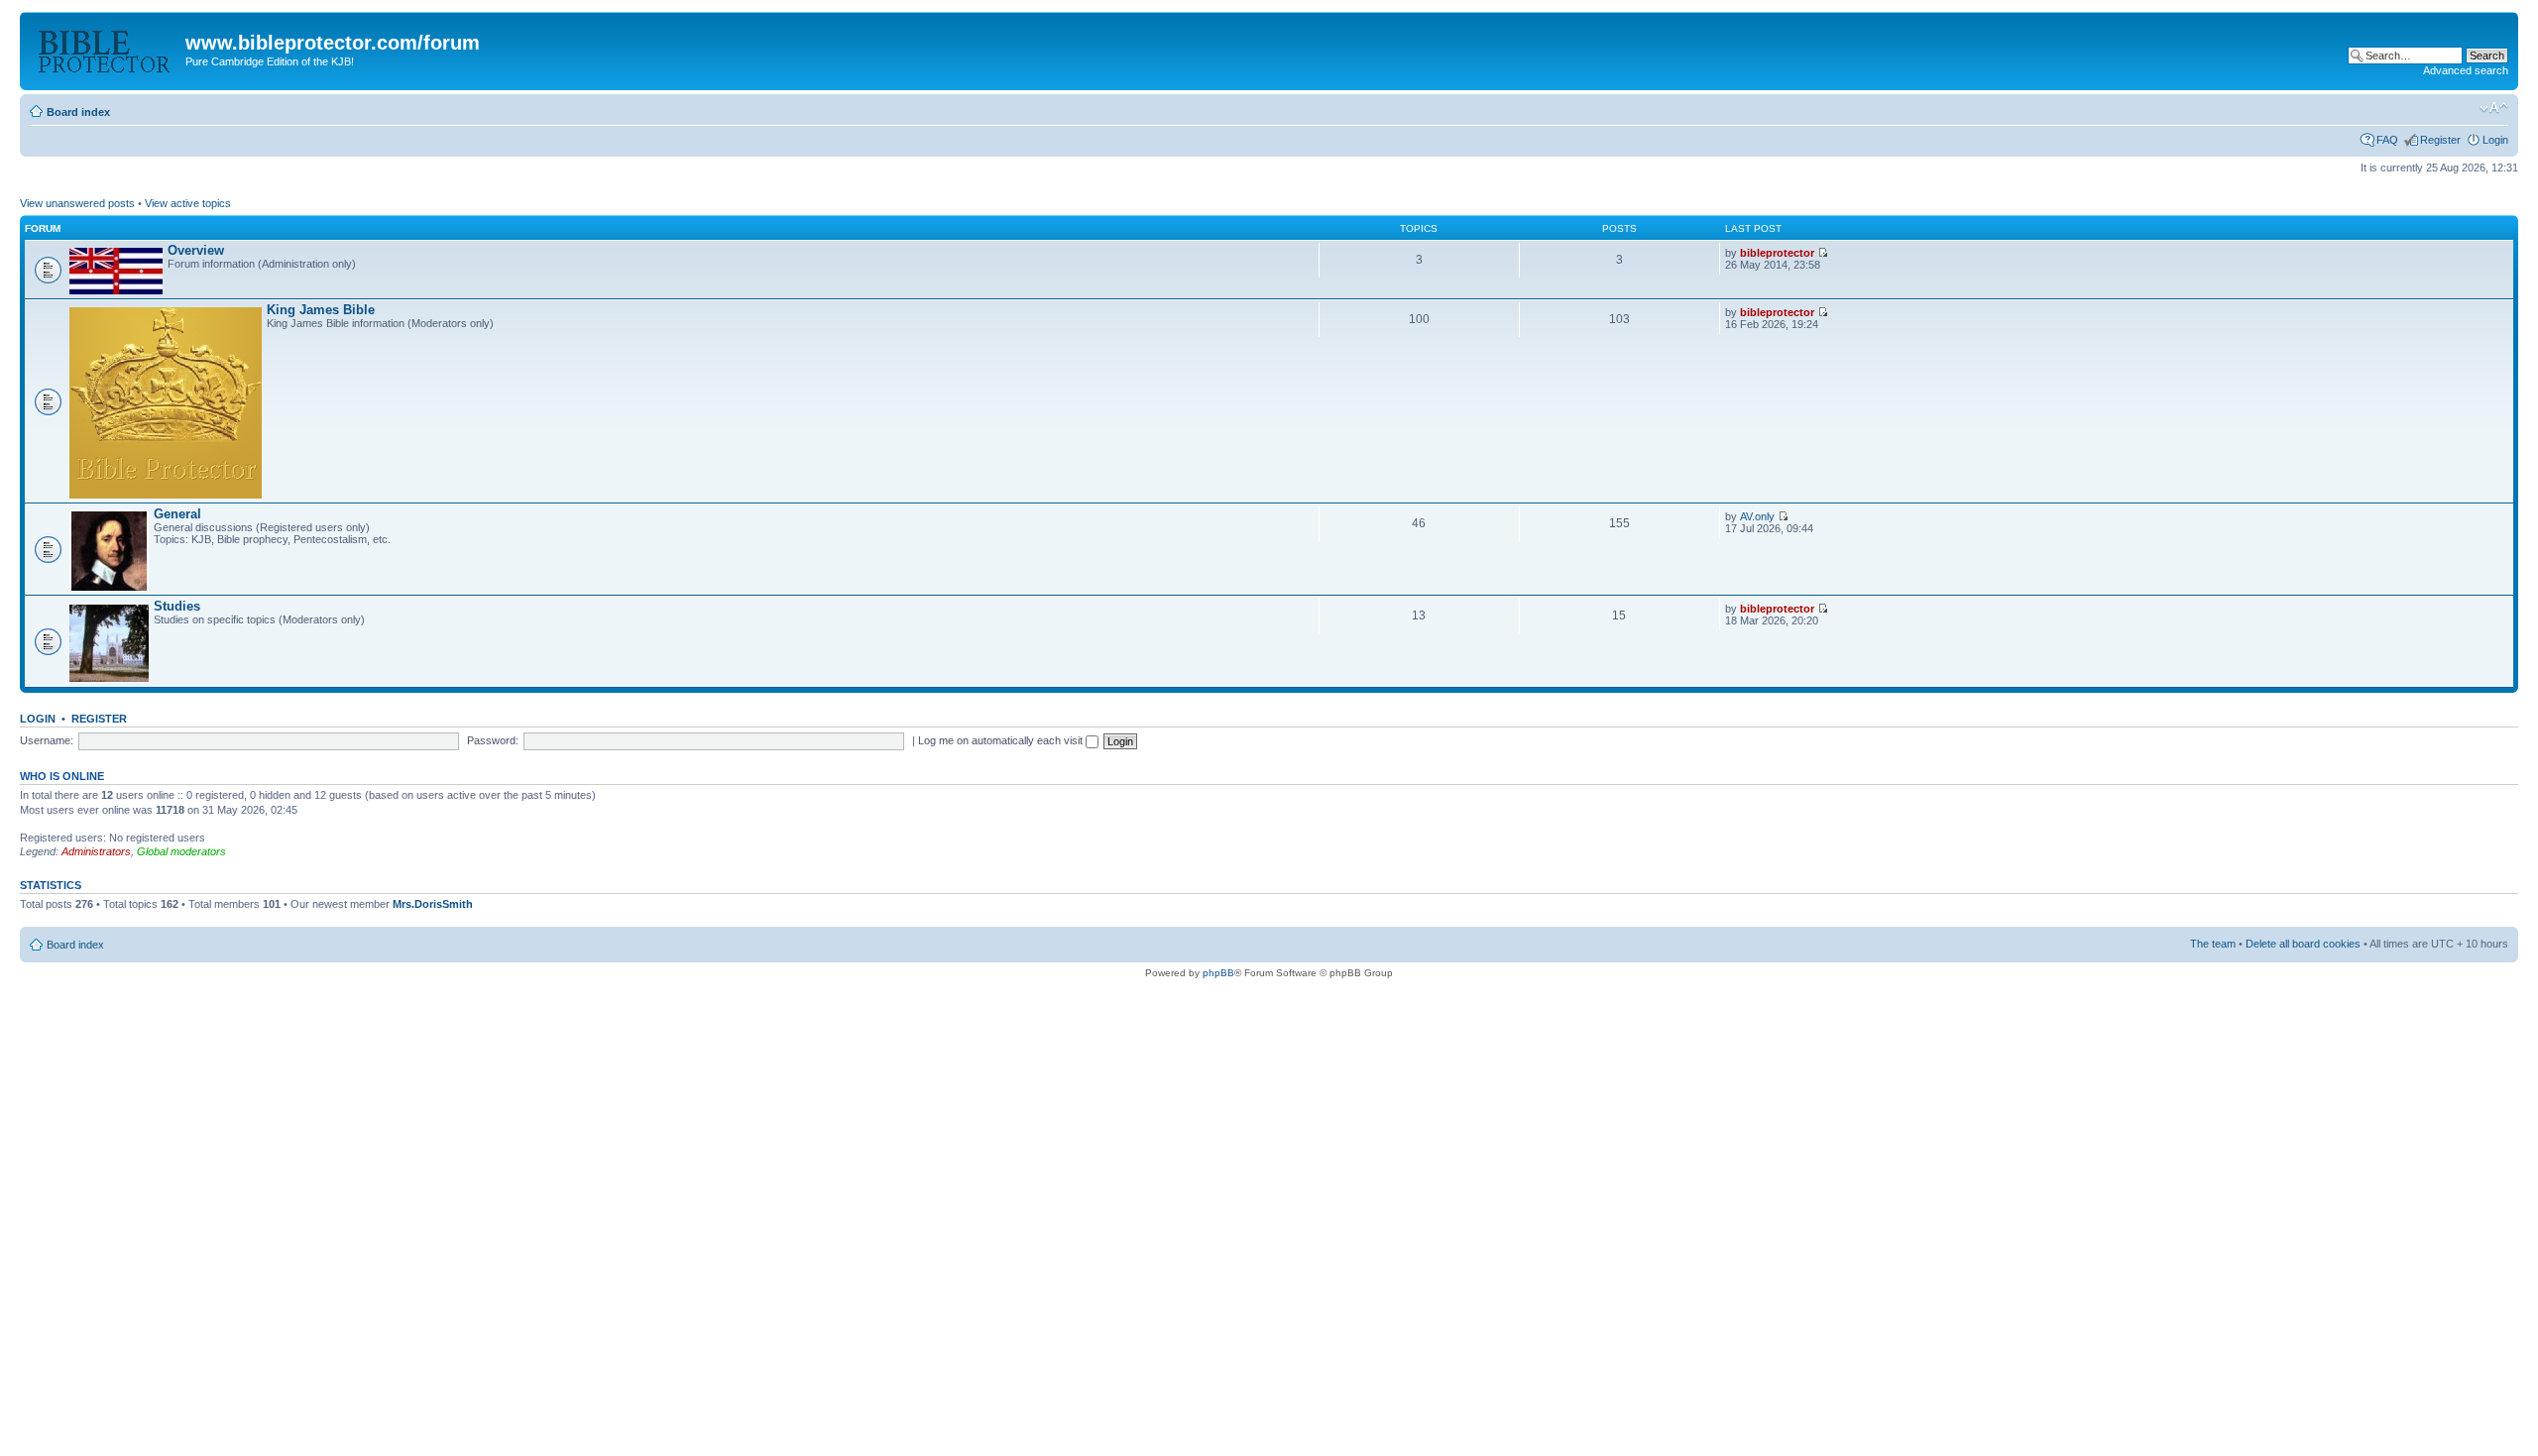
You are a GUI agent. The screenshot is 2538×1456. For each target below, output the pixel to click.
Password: (493, 740)
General (177, 514)
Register (2440, 140)
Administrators (96, 851)
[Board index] (105, 49)
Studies (177, 606)
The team (2213, 944)
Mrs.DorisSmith (433, 904)
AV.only (1757, 516)
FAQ (2387, 140)
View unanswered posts (77, 203)
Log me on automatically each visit (1002, 740)
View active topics (188, 203)
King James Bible (321, 310)
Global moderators (181, 851)
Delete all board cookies (2303, 944)
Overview (196, 250)
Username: (47, 740)
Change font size (2494, 108)
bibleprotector (1777, 253)
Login (2495, 140)
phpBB (1218, 973)
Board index (78, 112)
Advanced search (2466, 70)
